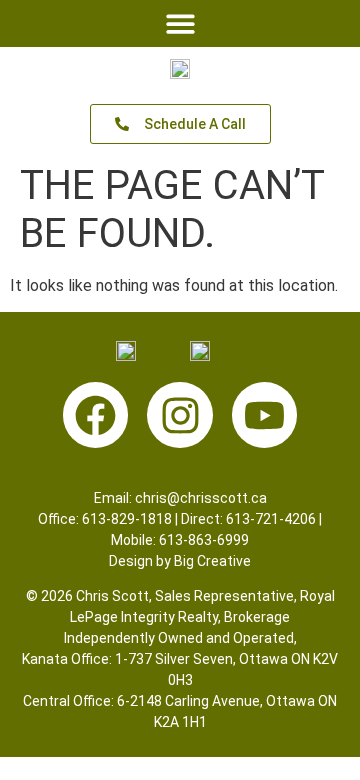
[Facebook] (96, 415)
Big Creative (212, 561)
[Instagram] (180, 415)
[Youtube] (265, 415)
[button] (180, 23)
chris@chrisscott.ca (201, 498)
